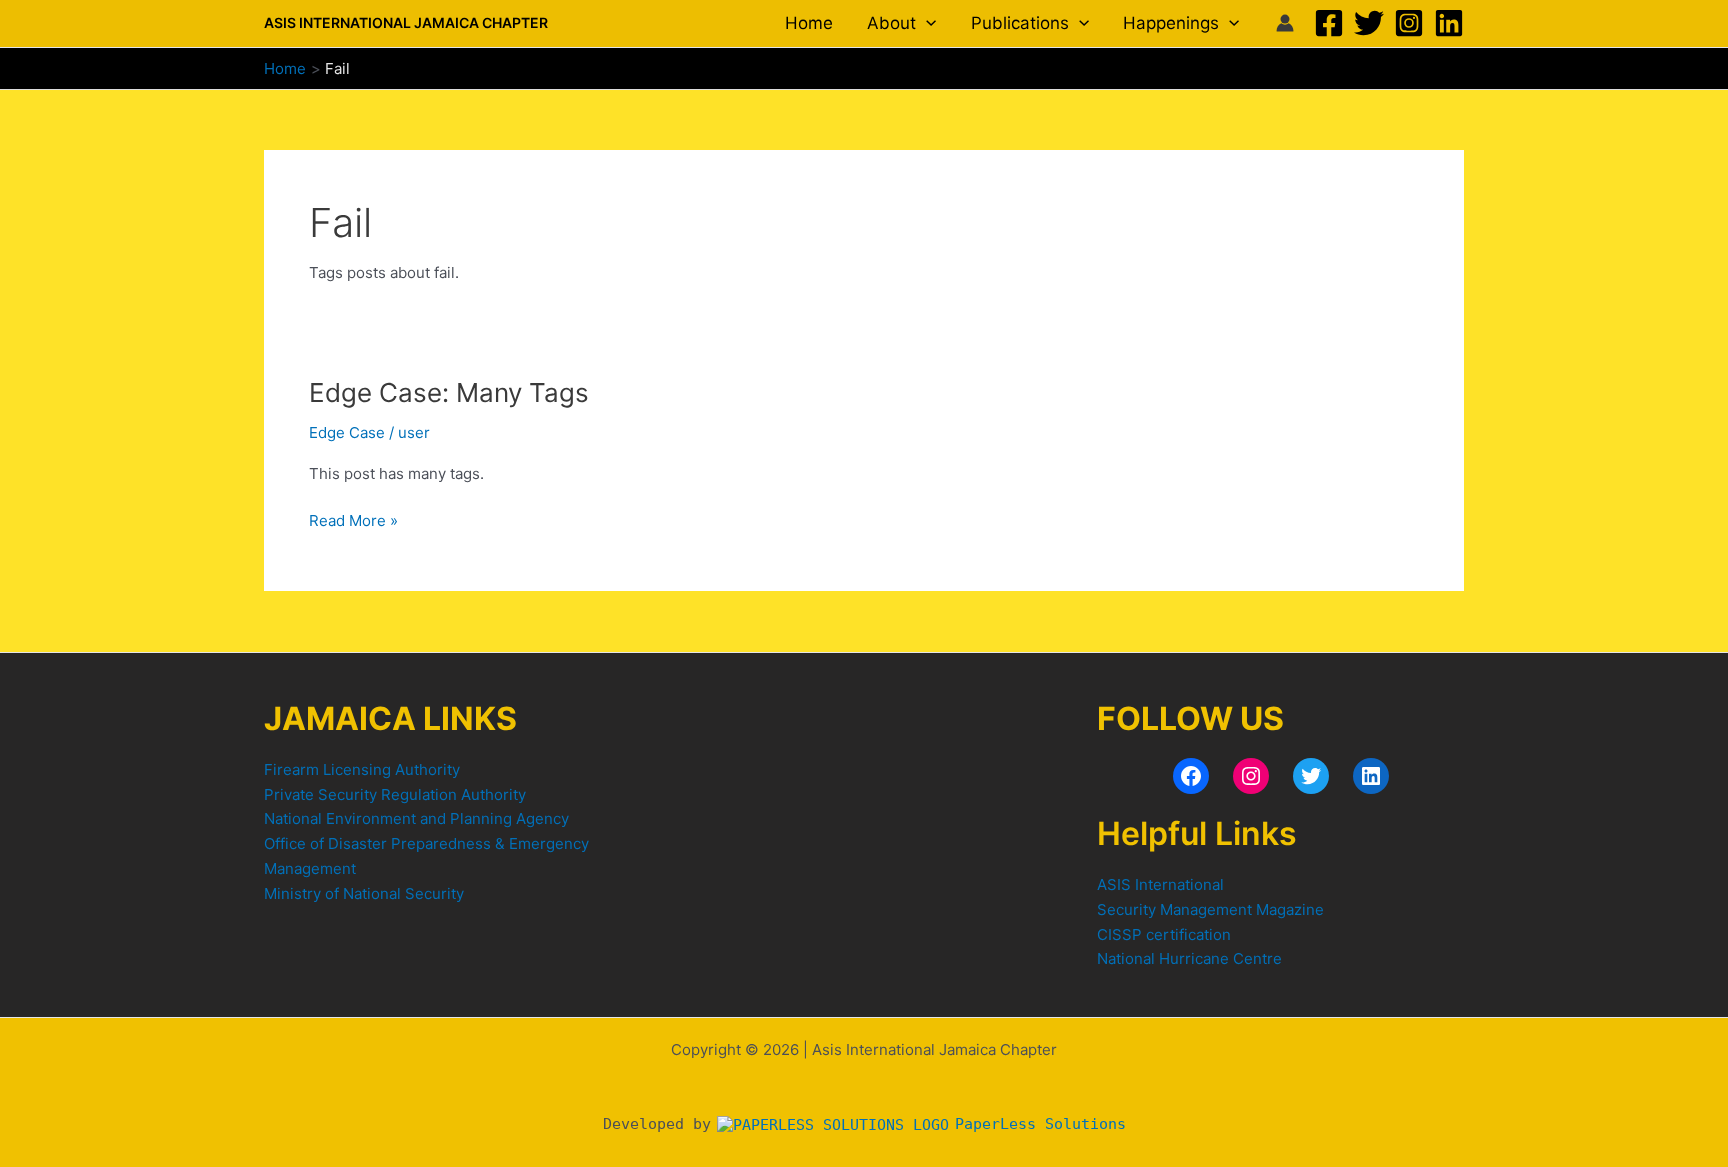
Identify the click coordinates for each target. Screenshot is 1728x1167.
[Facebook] (1329, 23)
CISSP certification (1164, 934)
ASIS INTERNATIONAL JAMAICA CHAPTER (406, 22)
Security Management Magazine (1210, 909)
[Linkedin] (1449, 23)
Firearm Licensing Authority (362, 769)
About (891, 23)
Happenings (1171, 23)
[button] (926, 23)
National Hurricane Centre (1189, 958)
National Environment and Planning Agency (416, 818)
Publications (1020, 23)
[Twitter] (1369, 23)
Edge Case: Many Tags (449, 392)
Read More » (353, 519)
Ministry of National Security (364, 893)
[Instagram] (1409, 23)
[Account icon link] (1285, 23)
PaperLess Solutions (1036, 1124)
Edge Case (347, 432)
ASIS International (1160, 884)
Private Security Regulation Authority (395, 794)
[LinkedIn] (1371, 776)
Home (809, 23)
